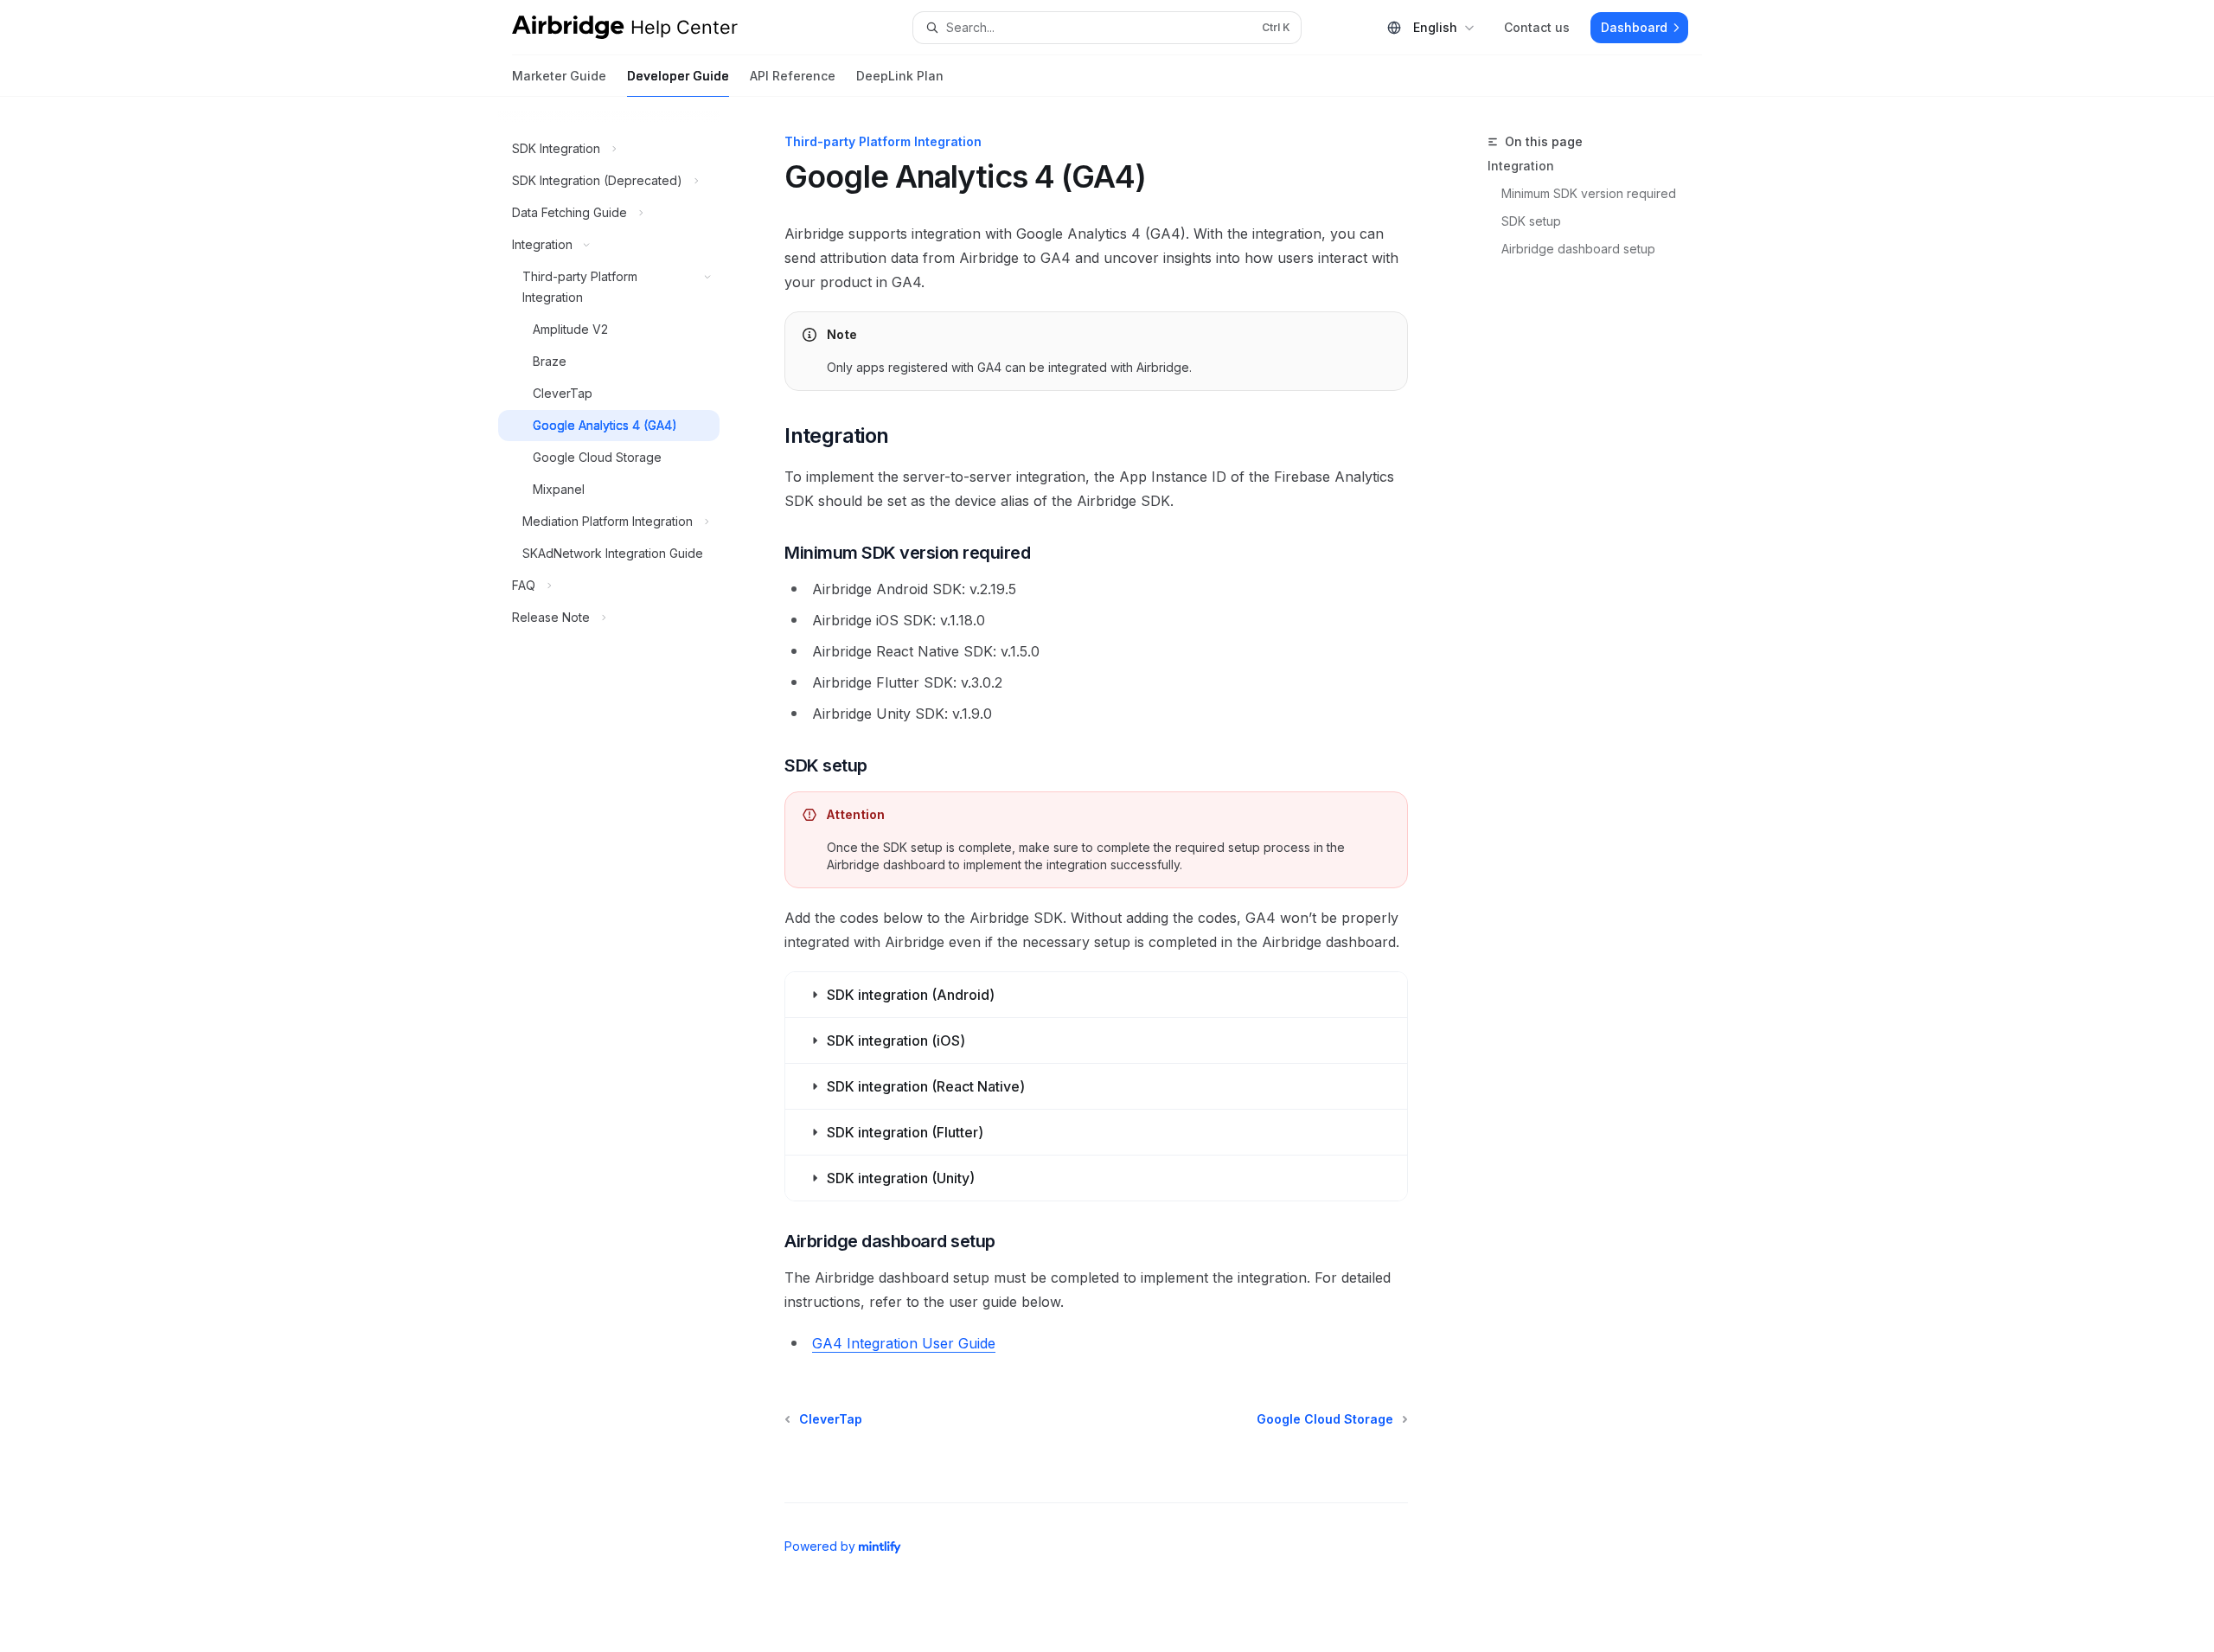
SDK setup (1531, 221)
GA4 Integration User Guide (904, 1343)
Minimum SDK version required (1589, 193)
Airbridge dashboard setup (1578, 249)
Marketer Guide (559, 76)
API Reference (793, 76)
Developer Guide (678, 76)
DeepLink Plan (900, 76)
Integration (1521, 166)
